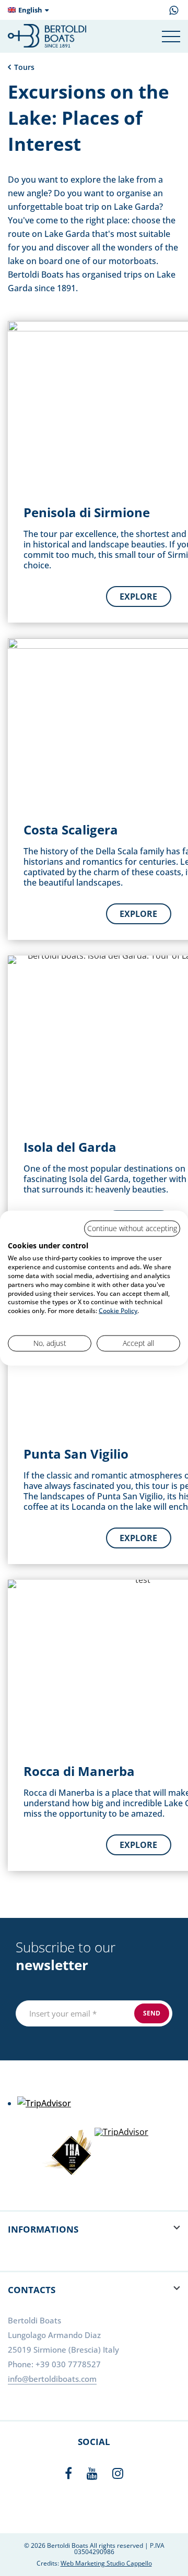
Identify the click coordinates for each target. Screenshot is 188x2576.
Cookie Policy (118, 1311)
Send (152, 2013)
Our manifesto (151, 12)
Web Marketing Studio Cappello (106, 2563)
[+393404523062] (174, 12)
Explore (138, 597)
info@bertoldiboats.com (52, 2379)
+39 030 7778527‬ (68, 2364)
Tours (24, 67)
